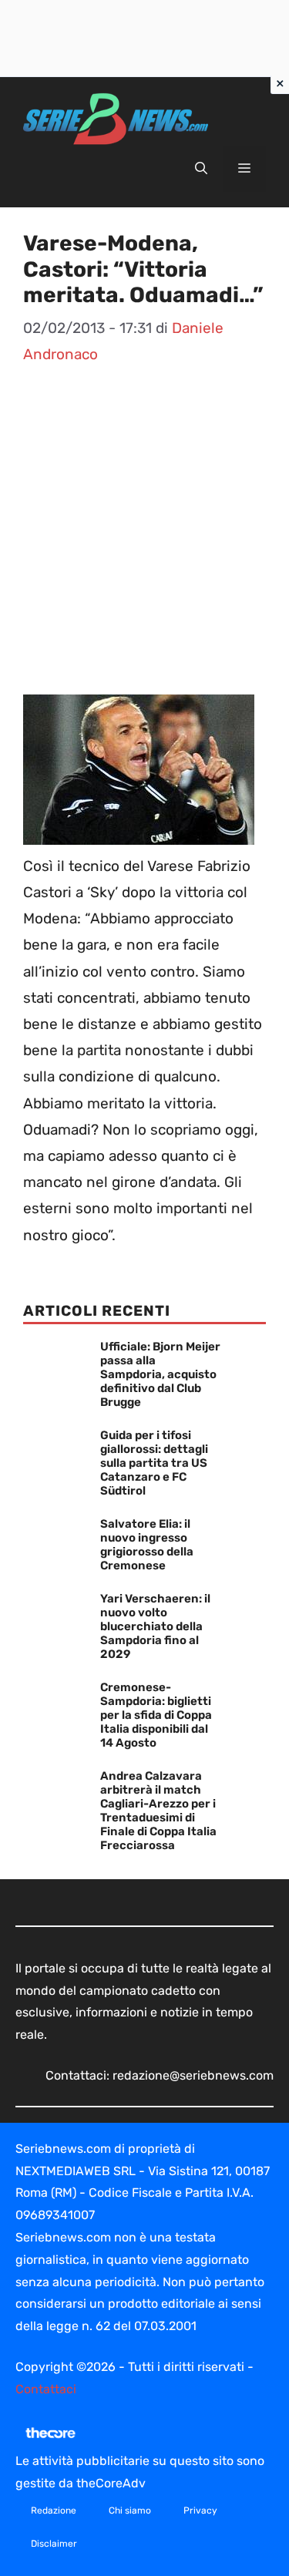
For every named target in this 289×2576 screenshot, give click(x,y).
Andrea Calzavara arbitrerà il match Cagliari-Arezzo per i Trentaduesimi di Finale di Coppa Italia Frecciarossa (158, 1811)
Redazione (54, 2510)
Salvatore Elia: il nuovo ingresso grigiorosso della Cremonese (147, 1545)
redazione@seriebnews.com (193, 2075)
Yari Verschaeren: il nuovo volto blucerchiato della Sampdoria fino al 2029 (155, 1626)
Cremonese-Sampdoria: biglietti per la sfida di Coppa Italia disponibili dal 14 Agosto (156, 1715)
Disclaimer (54, 2544)
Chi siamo (130, 2510)
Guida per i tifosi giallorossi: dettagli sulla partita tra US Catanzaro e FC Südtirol (154, 1463)
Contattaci (46, 2389)
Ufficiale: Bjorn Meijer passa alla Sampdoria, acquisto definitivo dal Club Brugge (160, 1374)
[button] (201, 169)
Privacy (200, 2510)
